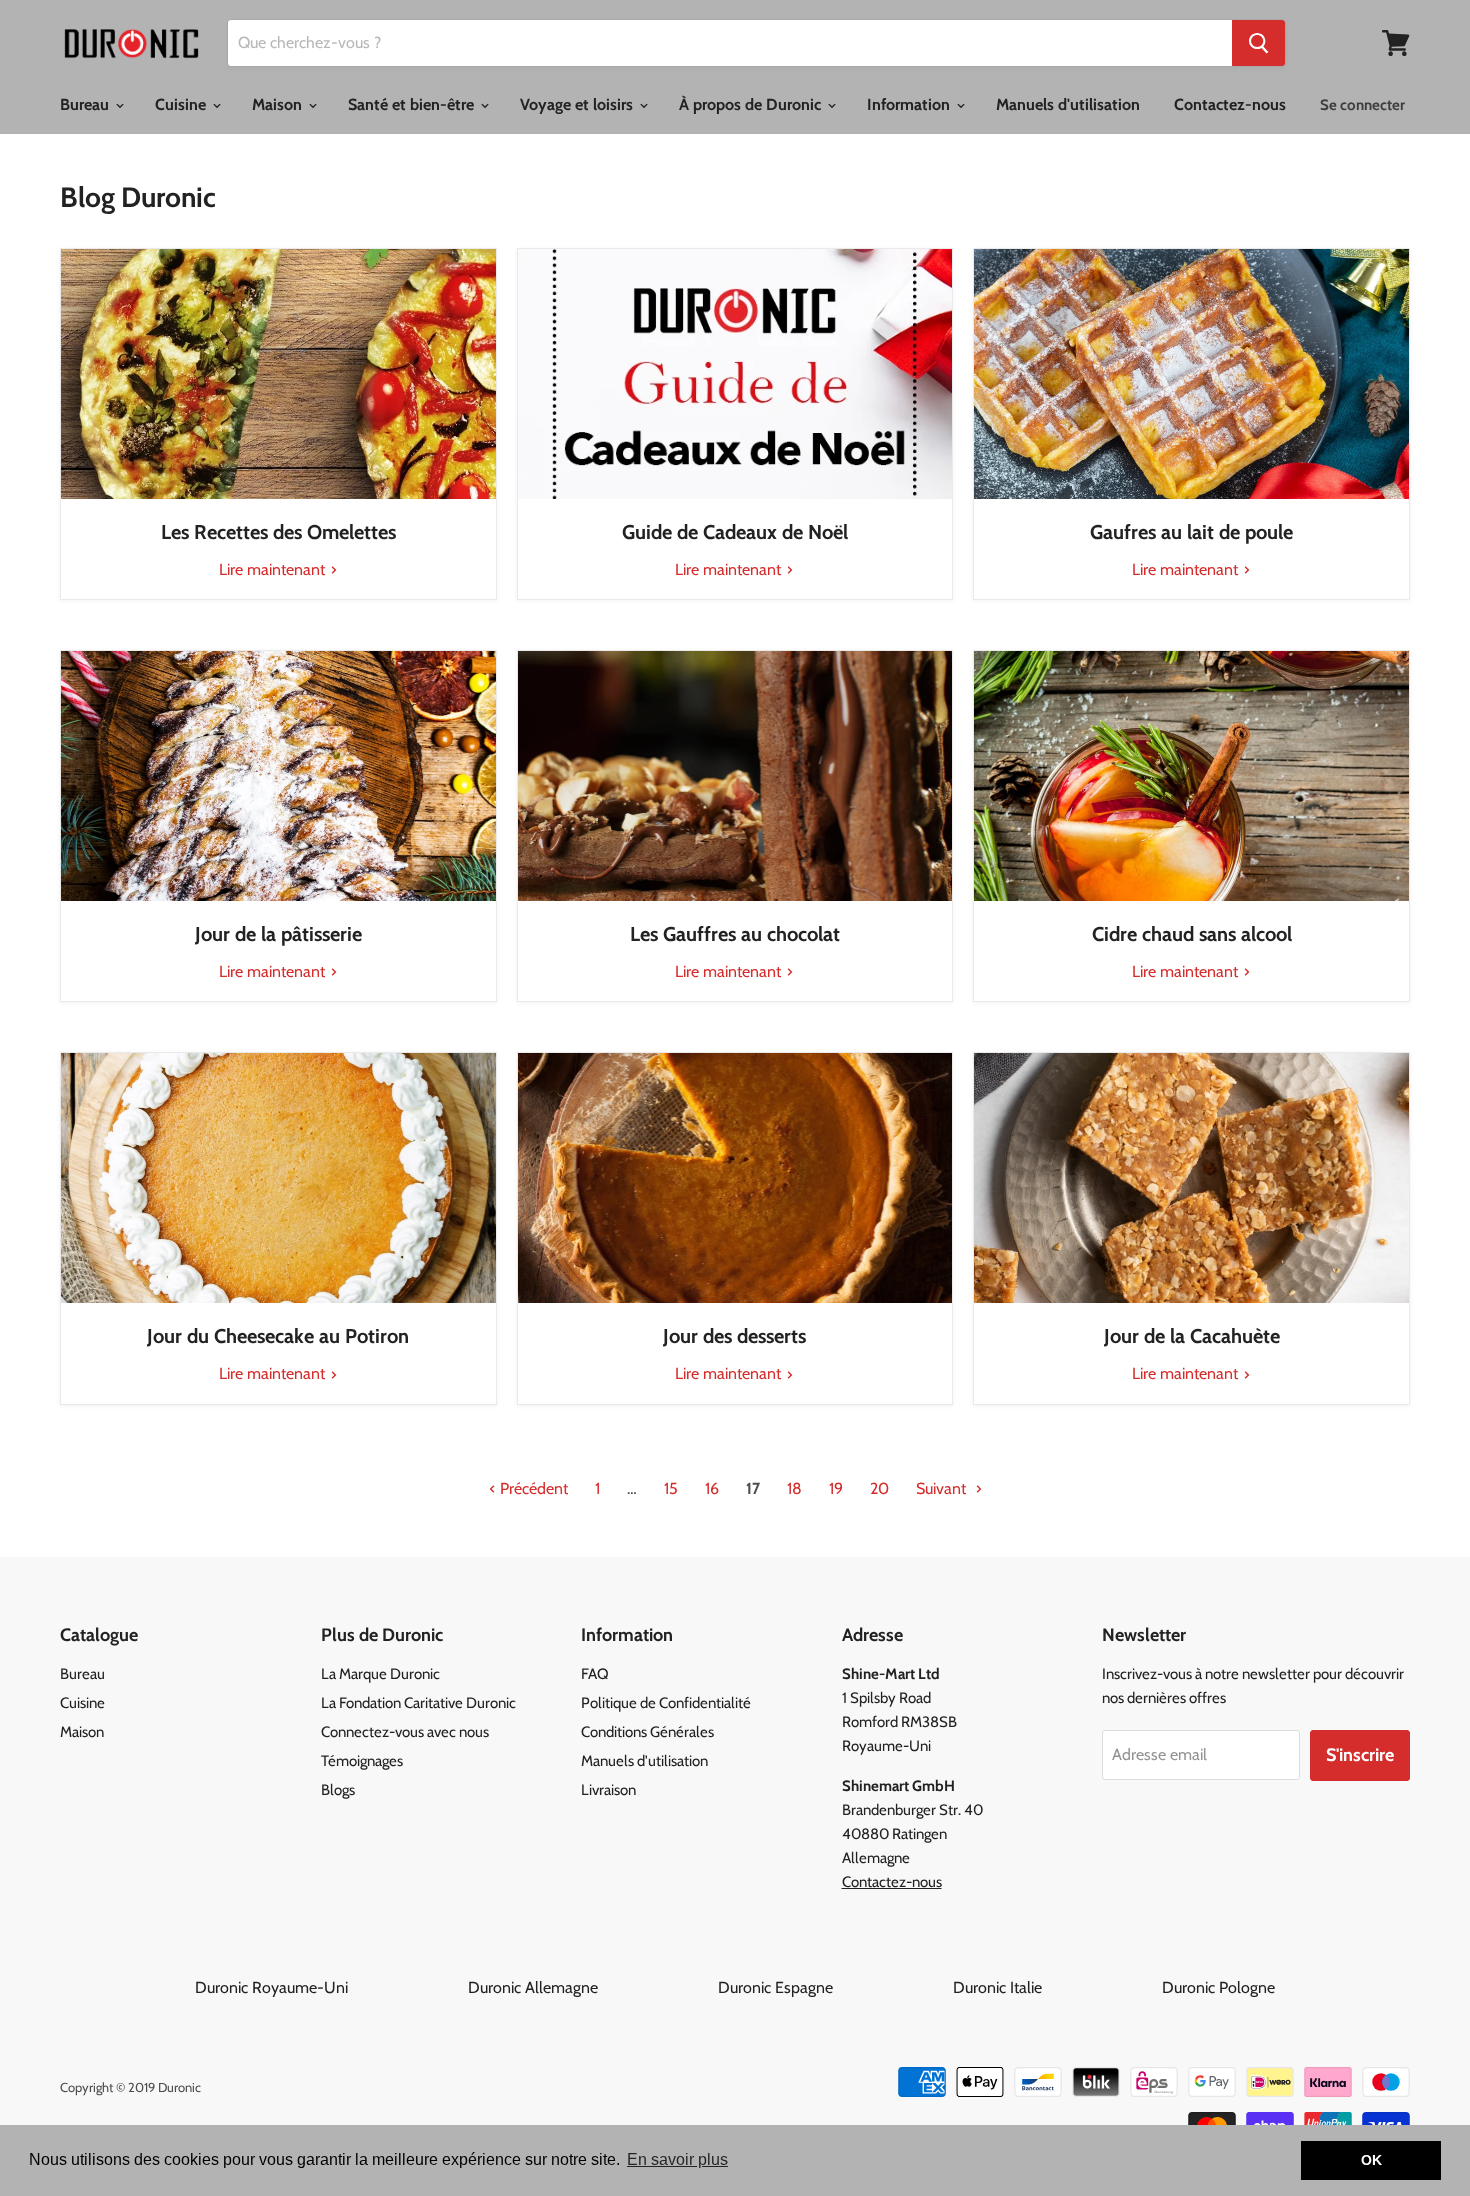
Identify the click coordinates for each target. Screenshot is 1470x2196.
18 (794, 1488)
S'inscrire (1360, 1755)
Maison (279, 104)
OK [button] (1371, 2160)
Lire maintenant (274, 569)
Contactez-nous (1230, 104)
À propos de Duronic (752, 104)
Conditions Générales (647, 1732)
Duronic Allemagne (591, 1987)
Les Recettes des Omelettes (278, 532)
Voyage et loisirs (578, 104)
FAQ (595, 1674)
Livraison (608, 1790)
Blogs (338, 1790)
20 (879, 1488)
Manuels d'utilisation (1068, 104)
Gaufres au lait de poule (1191, 532)
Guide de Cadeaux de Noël (735, 532)
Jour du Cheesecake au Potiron (278, 1336)
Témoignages (362, 1761)
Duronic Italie (1055, 1987)
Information (910, 104)
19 (836, 1488)
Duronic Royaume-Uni (329, 1987)
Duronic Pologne (1218, 1987)
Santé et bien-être (413, 104)
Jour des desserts (734, 1336)
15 (671, 1488)
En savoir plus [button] (677, 2159)
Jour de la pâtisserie (278, 934)
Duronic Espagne (833, 1987)
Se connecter (1362, 105)
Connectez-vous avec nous (405, 1732)
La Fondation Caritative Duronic (418, 1703)
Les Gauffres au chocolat (735, 934)
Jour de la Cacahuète (1192, 1336)
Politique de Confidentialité (666, 1703)
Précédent (532, 1488)
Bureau (86, 104)
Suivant (943, 1488)
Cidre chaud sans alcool (1192, 934)
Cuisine (182, 104)
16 (712, 1488)
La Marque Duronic (380, 1674)
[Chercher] (1258, 43)
